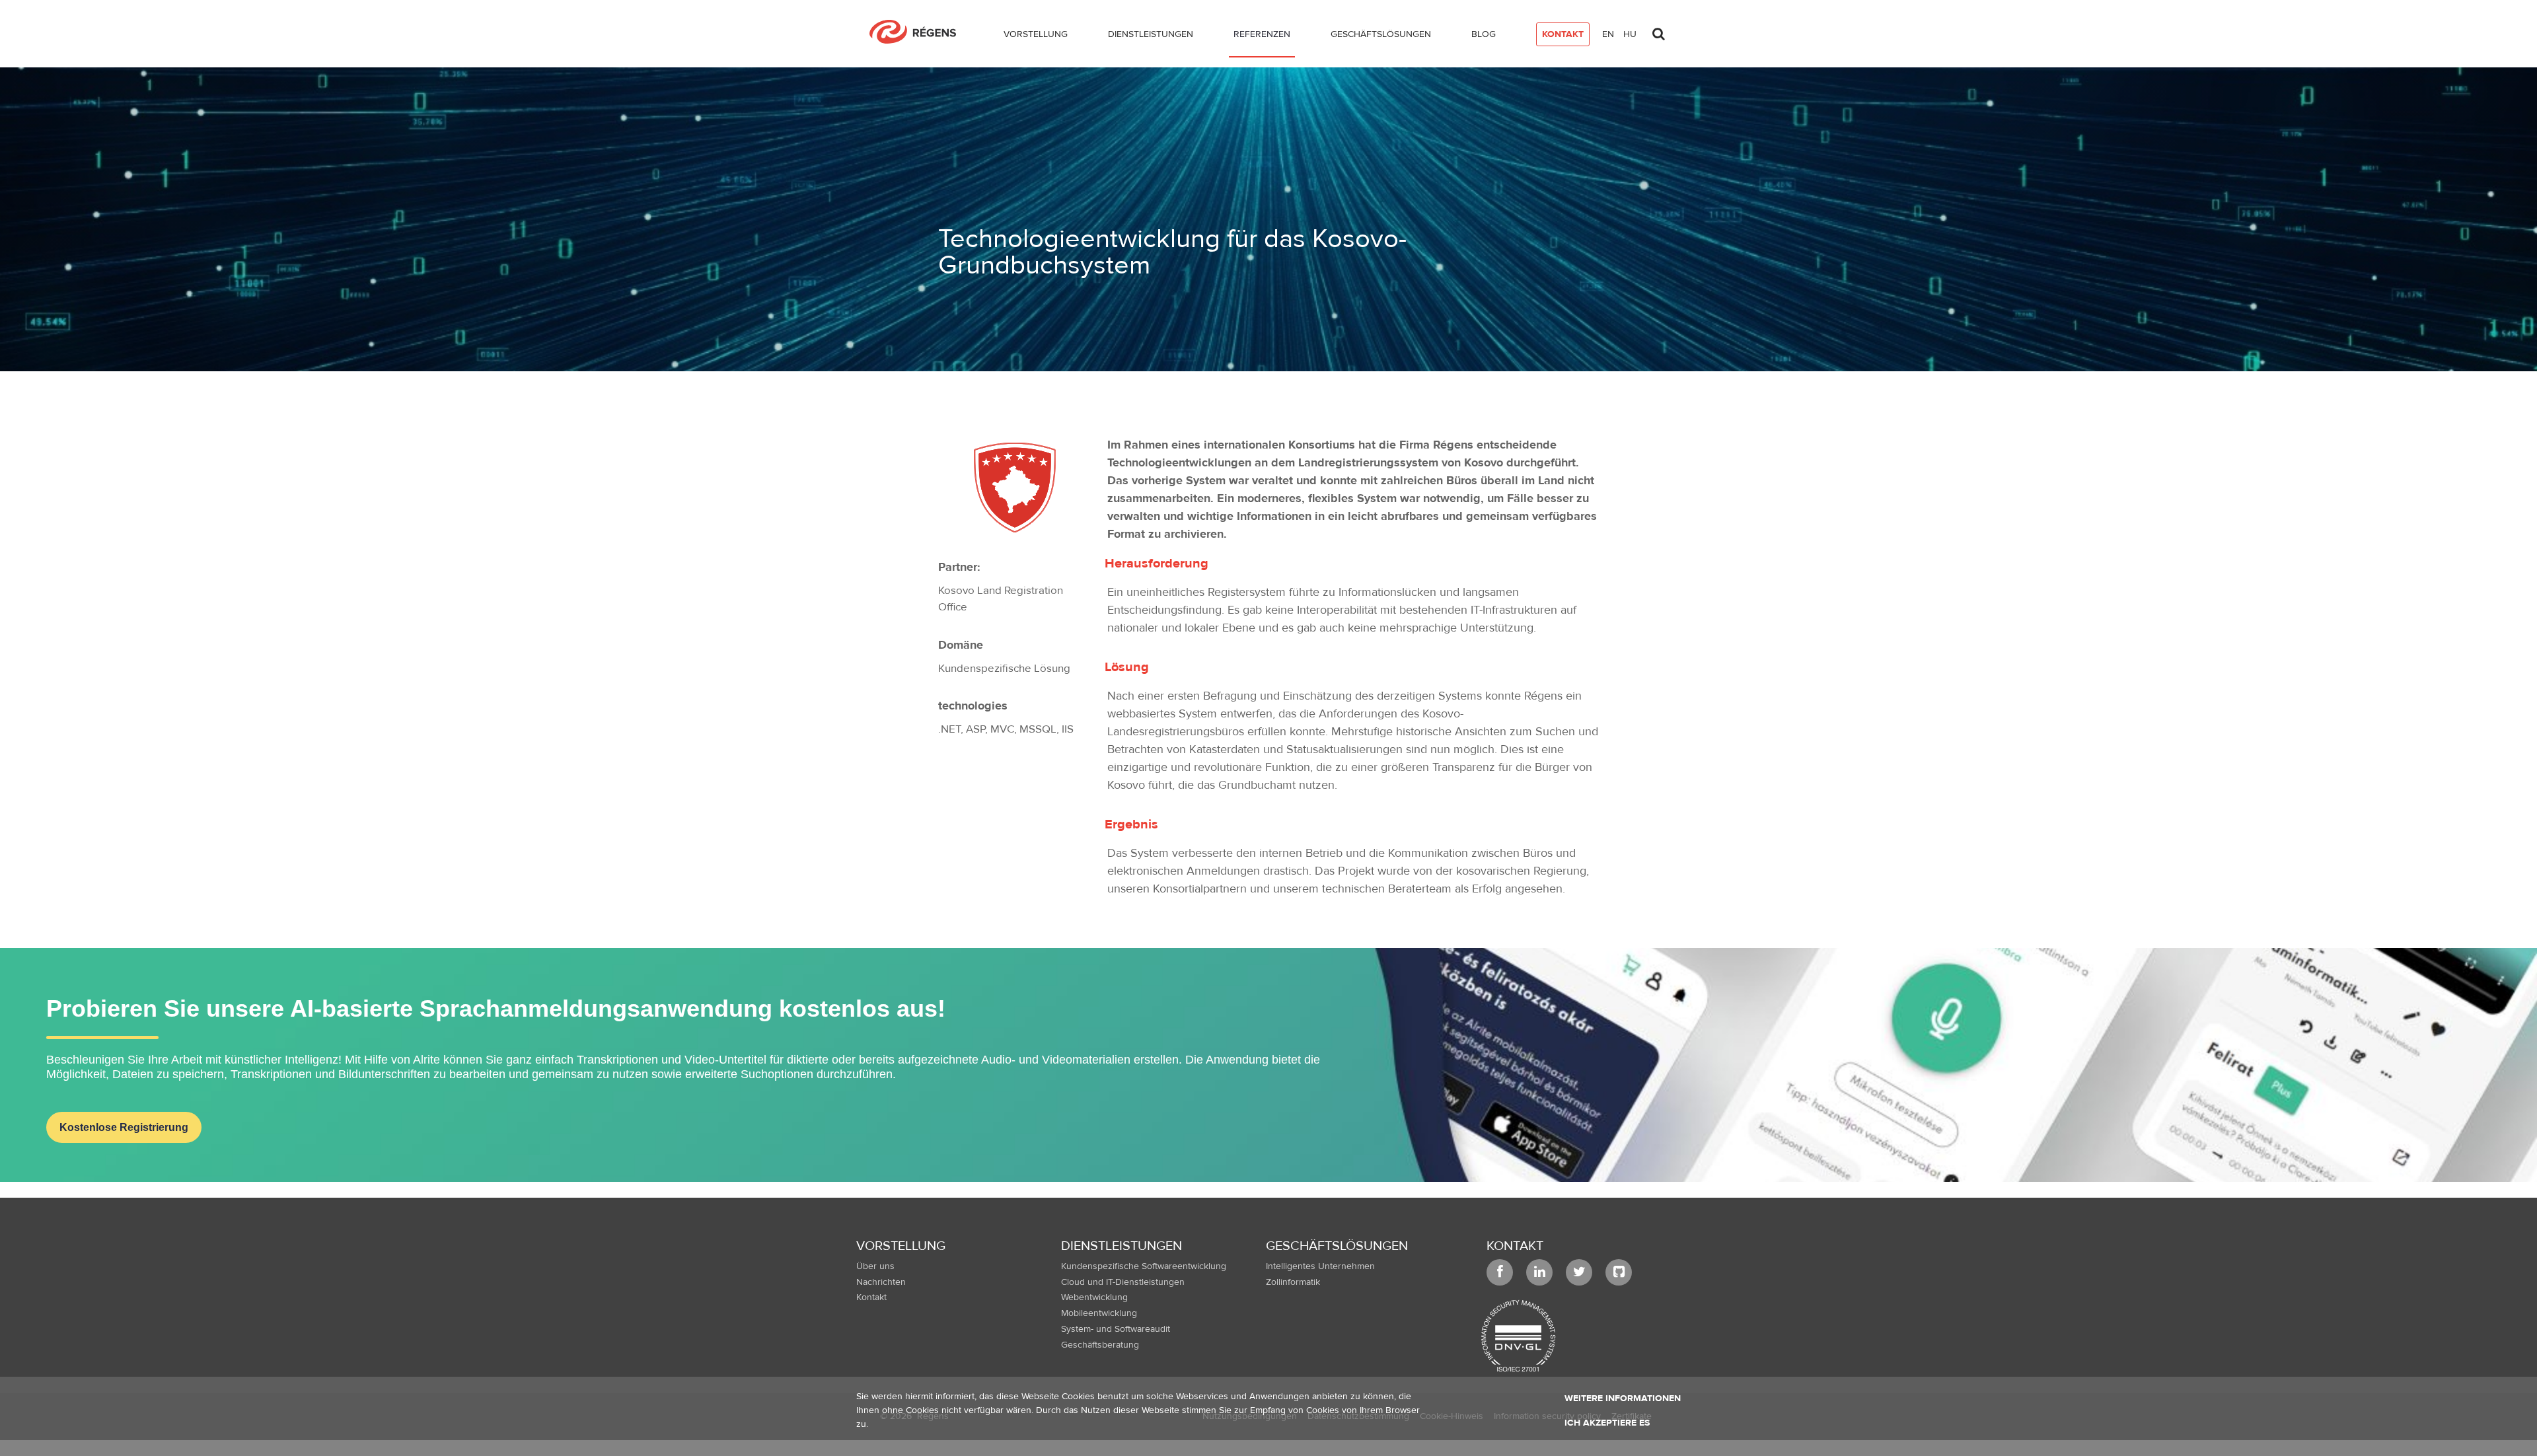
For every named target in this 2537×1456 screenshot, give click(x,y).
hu (1630, 34)
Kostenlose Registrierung (124, 1127)
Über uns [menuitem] (875, 1266)
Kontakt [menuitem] (871, 1297)
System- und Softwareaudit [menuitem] (1116, 1329)
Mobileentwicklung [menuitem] (1099, 1313)
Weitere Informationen (1623, 1399)
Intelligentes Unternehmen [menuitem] (1320, 1266)
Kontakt (1515, 1246)
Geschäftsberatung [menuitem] (1100, 1345)
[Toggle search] (1658, 30)
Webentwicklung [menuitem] (1094, 1297)
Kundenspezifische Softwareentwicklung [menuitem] (1144, 1266)
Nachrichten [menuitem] (881, 1282)
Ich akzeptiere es (1607, 1423)
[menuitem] (1036, 37)
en (1608, 34)
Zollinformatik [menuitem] (1293, 1282)
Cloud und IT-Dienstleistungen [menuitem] (1123, 1282)
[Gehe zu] (918, 32)
